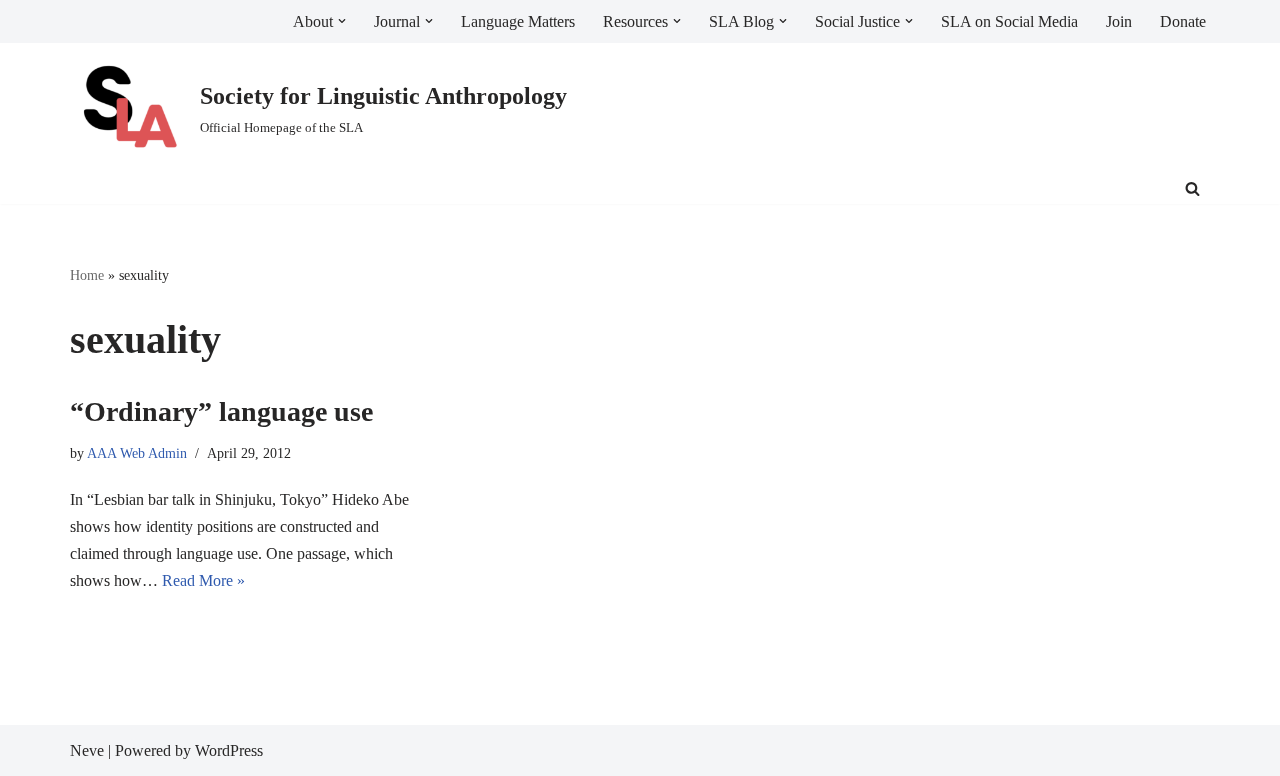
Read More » (203, 580)
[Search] (1192, 188)
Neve (87, 750)
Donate (1183, 21)
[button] (342, 21)
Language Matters (518, 21)
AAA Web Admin (137, 453)
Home (87, 275)
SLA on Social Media (1009, 21)
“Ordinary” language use (221, 411)
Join (1119, 21)
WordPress (229, 750)
